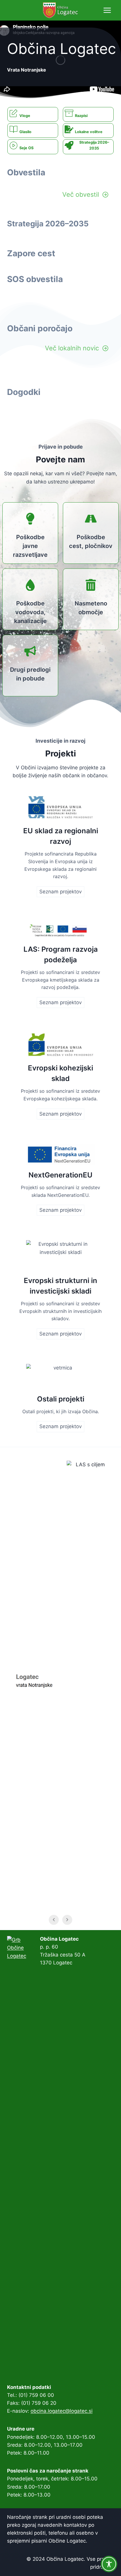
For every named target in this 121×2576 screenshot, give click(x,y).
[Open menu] (107, 10)
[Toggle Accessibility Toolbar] (109, 2564)
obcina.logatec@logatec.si (62, 2411)
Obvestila (26, 172)
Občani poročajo (40, 328)
